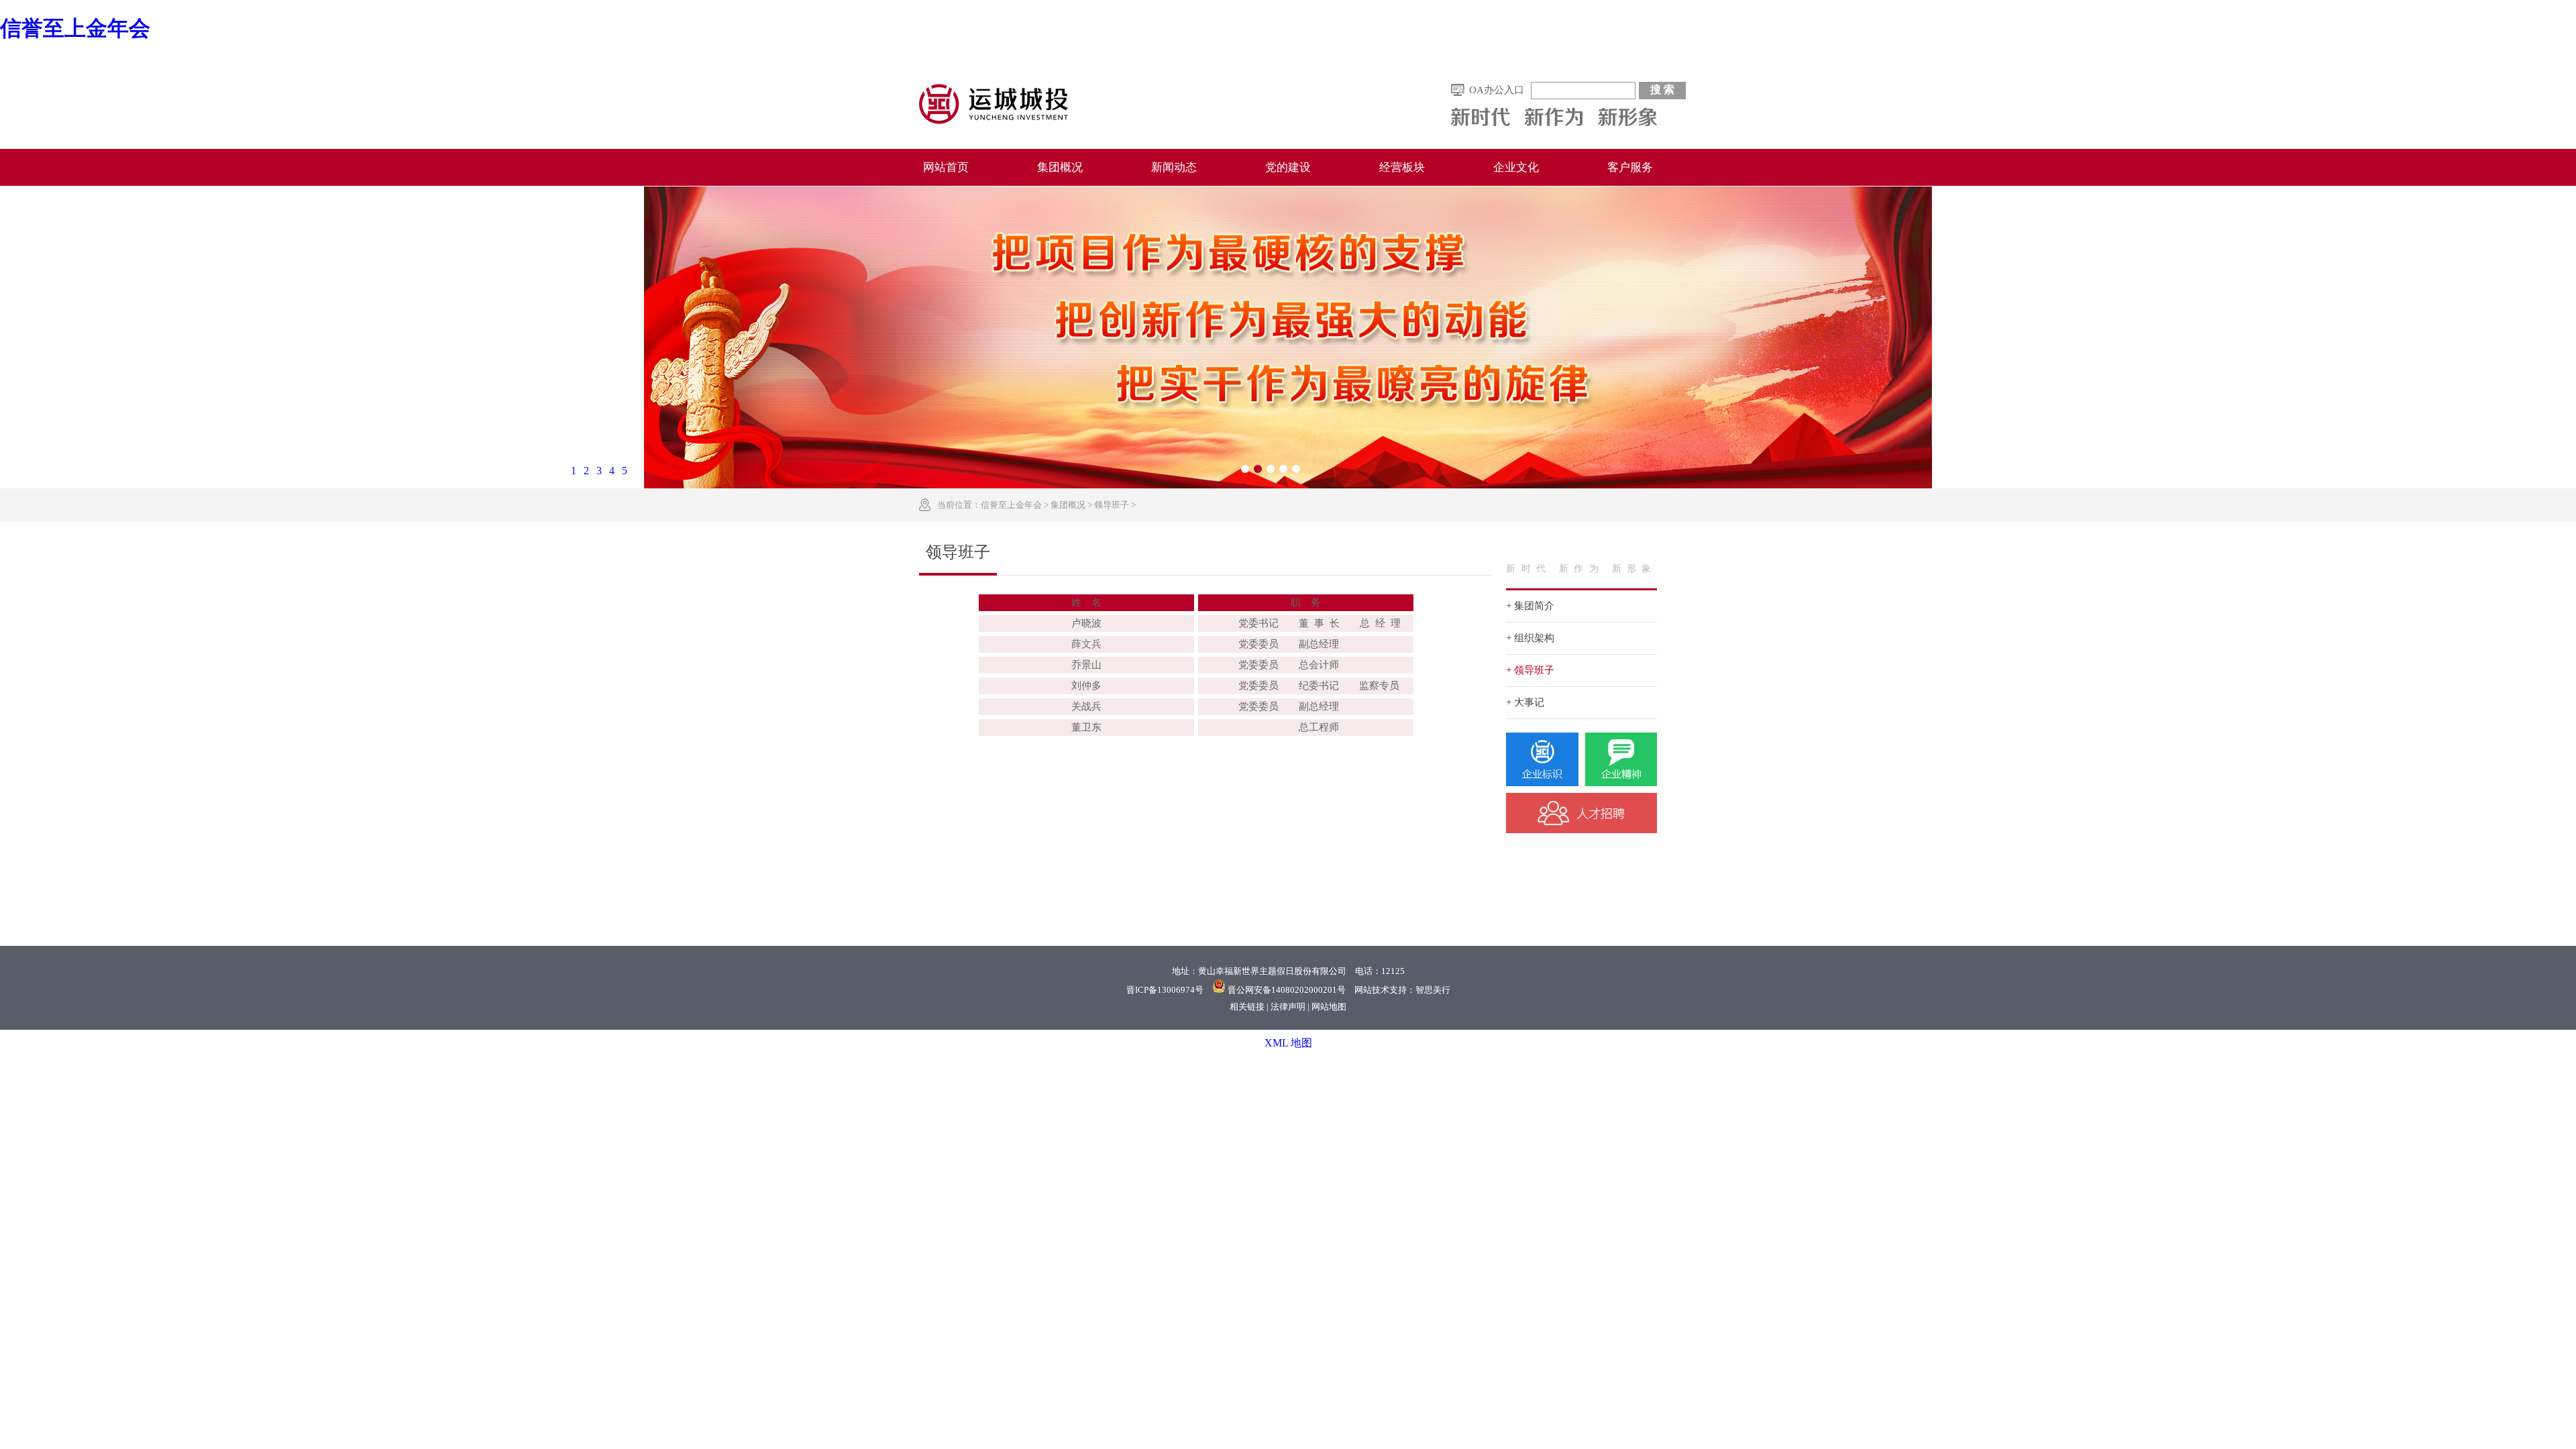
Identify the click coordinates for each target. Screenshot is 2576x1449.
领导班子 (1112, 505)
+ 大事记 (1525, 702)
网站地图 (1329, 1007)
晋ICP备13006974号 (1165, 990)
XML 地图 (1288, 1043)
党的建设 (1288, 167)
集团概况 (1060, 167)
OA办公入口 (1497, 90)
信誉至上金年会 (75, 28)
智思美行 (1433, 990)
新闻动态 (1174, 167)
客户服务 (1630, 167)
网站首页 (946, 167)
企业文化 (1516, 167)
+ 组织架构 (1530, 638)
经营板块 (1402, 167)
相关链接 (1247, 1007)
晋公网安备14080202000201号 (1287, 990)
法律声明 (1288, 1007)
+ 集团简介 (1530, 606)
